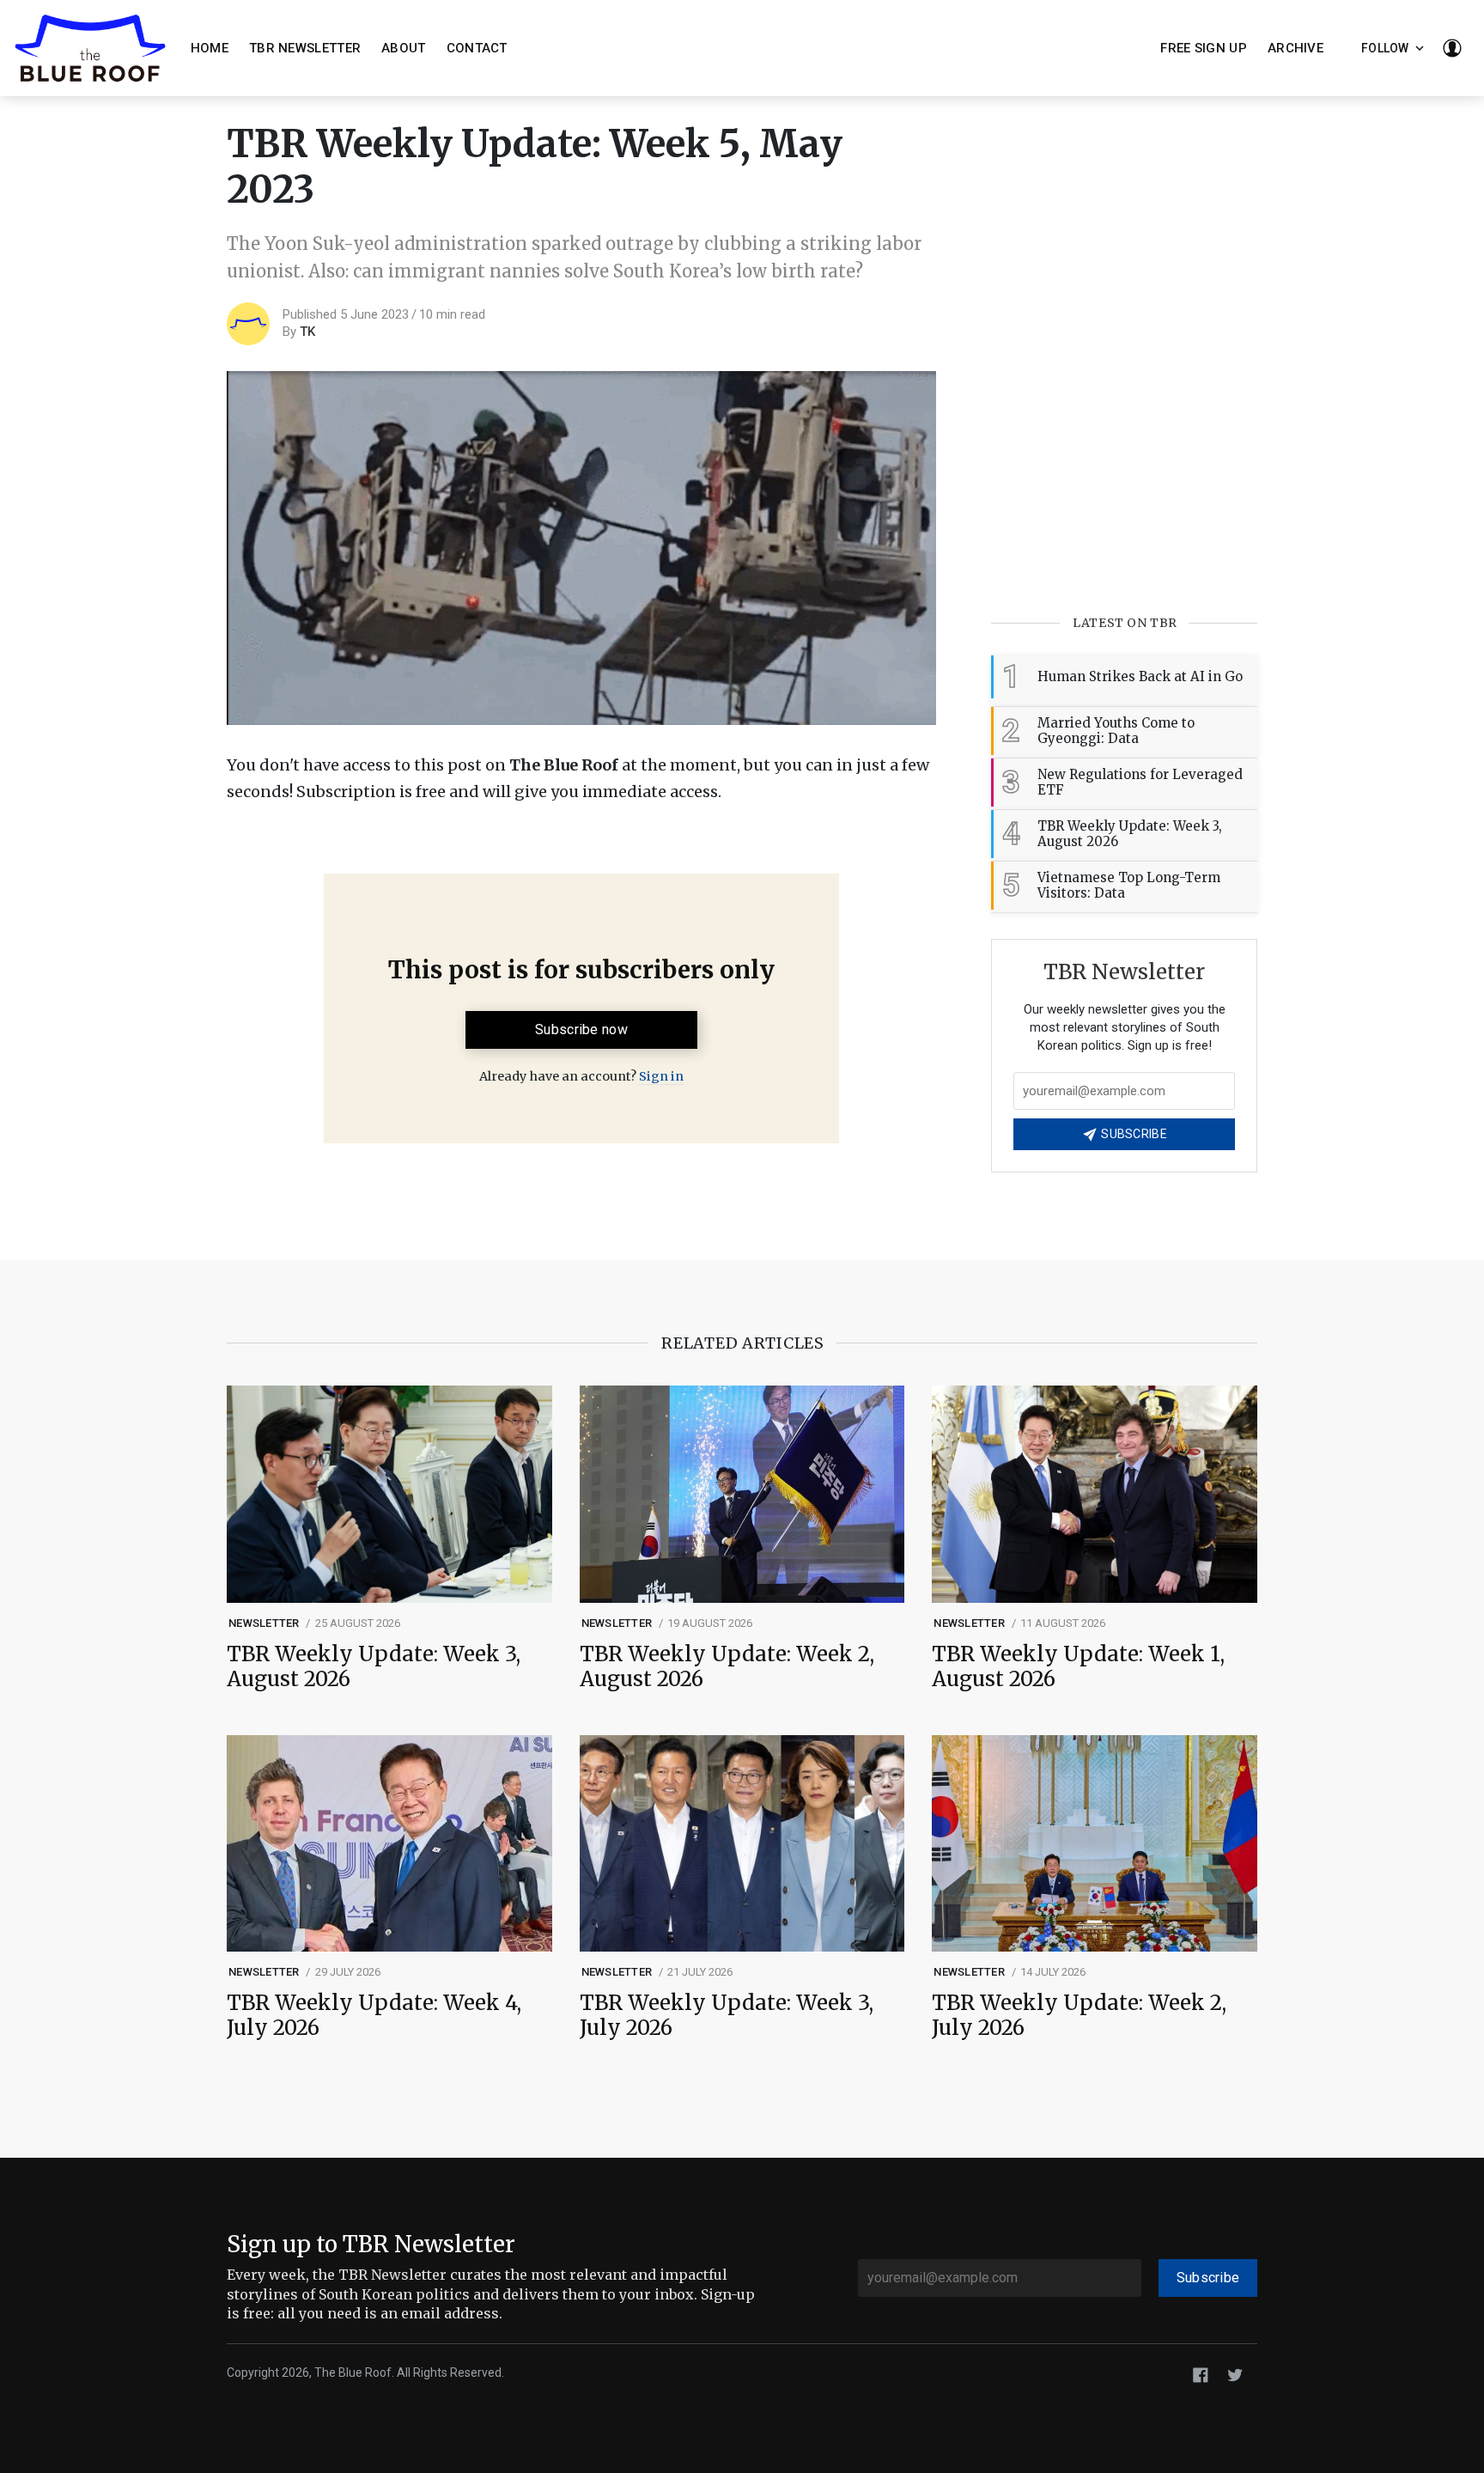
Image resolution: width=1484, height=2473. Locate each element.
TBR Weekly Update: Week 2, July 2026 (1079, 2016)
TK (307, 332)
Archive (1295, 48)
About (404, 48)
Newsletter (264, 1623)
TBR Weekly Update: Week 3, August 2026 (374, 1667)
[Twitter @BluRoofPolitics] (1235, 2374)
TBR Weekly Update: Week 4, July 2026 (374, 2016)
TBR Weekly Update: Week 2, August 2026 (727, 1667)
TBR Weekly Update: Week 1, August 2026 (1078, 1667)
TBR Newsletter (305, 48)
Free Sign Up (1204, 48)
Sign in (661, 1076)
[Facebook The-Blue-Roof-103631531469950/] (1201, 2374)
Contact (477, 48)
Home (210, 48)
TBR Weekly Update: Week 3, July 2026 (727, 2016)
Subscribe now (581, 1029)
